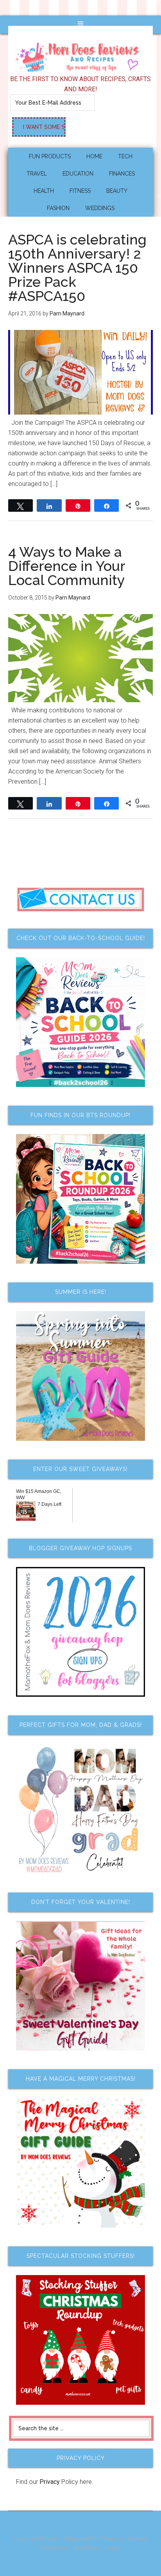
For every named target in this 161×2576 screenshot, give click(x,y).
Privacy (50, 2482)
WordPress (87, 2548)
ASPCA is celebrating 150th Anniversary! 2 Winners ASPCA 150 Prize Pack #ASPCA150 (77, 268)
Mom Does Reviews (81, 54)
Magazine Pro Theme (91, 2539)
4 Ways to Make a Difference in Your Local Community (67, 566)
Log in (113, 2548)
